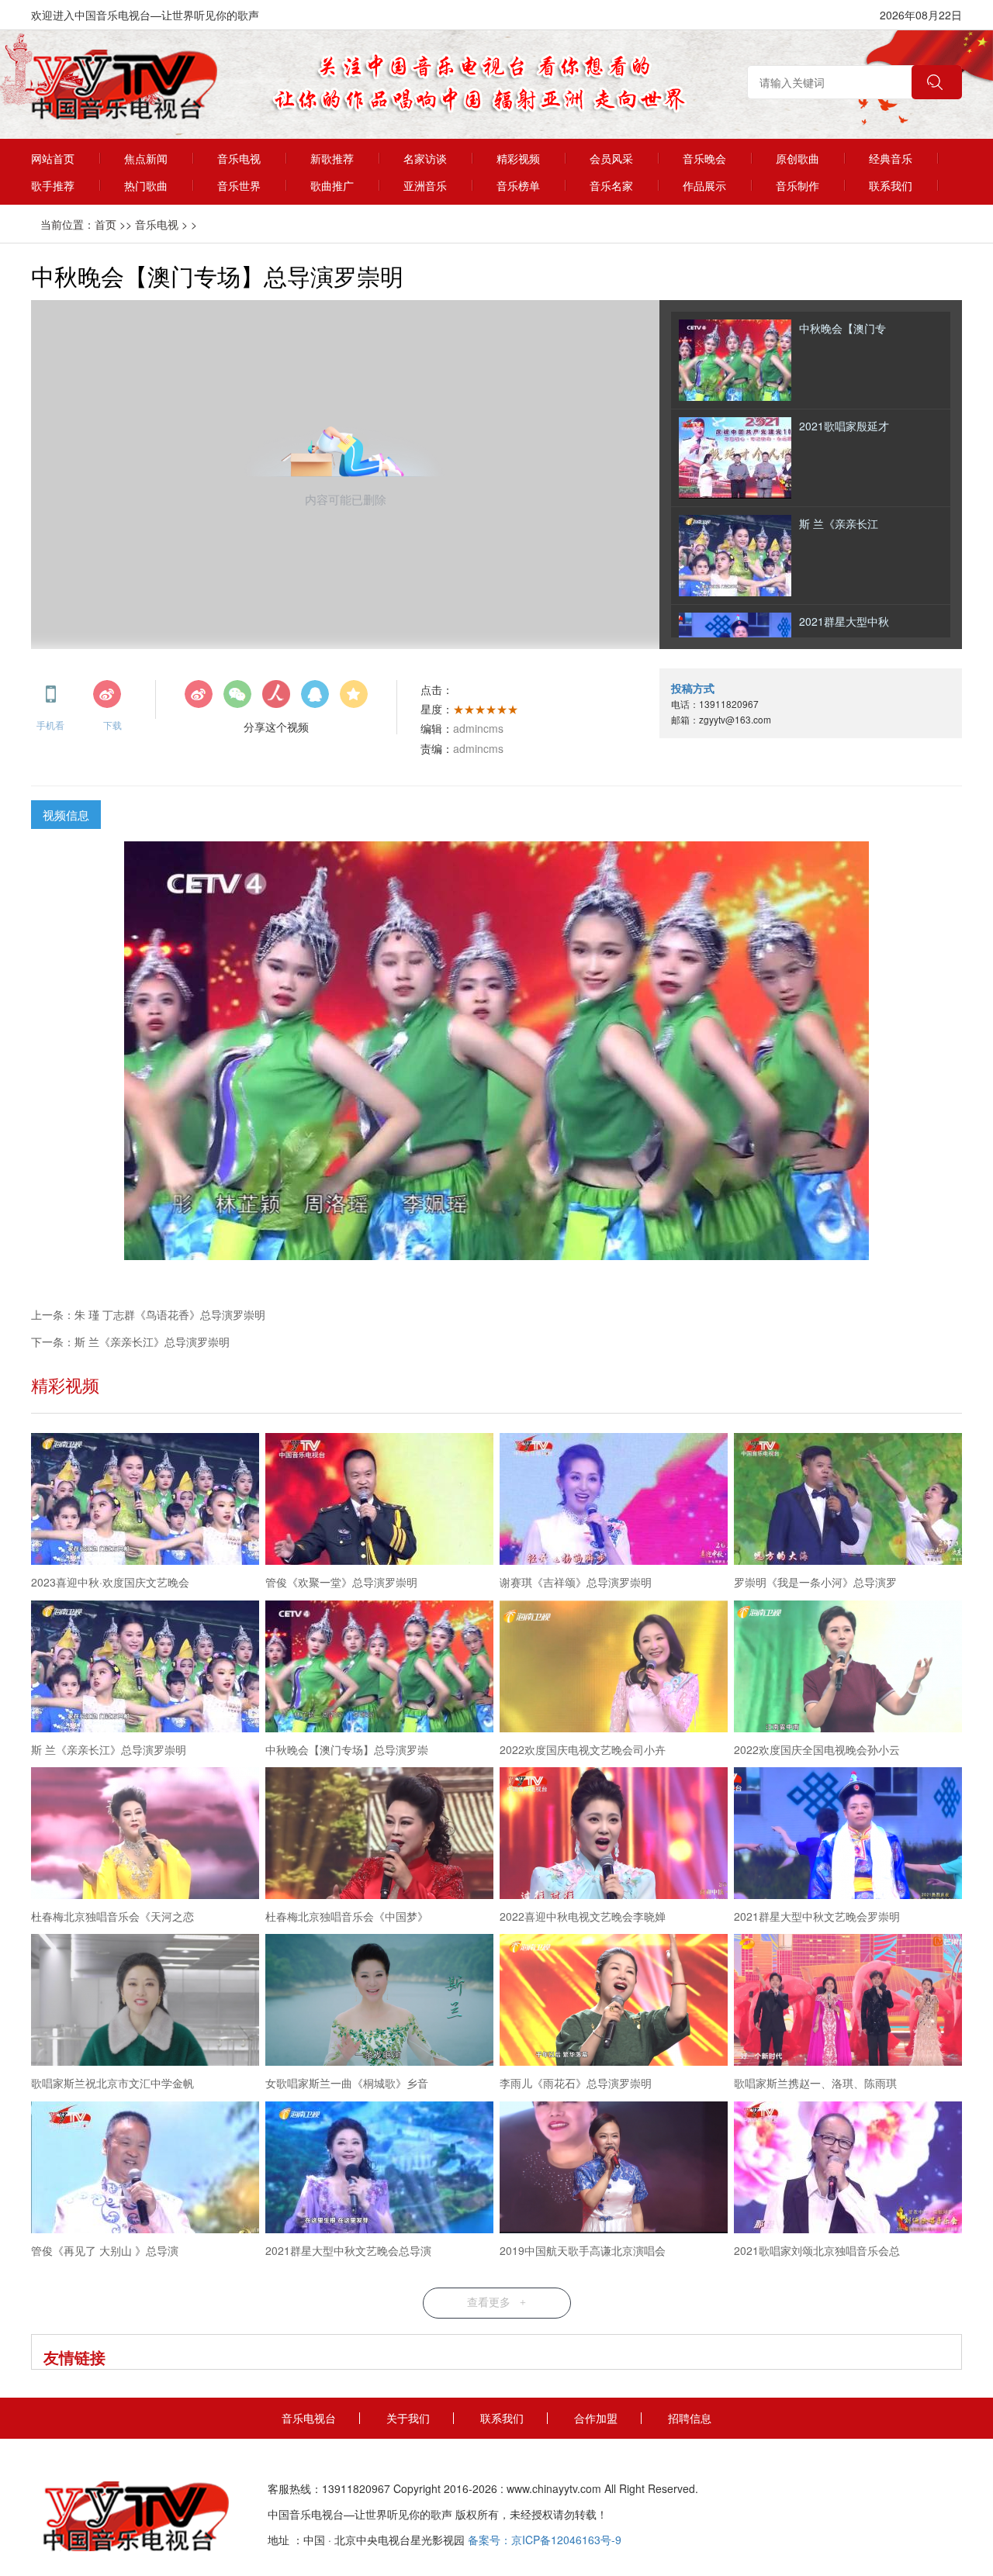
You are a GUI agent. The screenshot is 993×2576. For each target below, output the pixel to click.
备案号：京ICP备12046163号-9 (545, 2540)
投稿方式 (693, 688)
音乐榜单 (518, 185)
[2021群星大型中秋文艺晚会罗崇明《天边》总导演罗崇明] (848, 1835)
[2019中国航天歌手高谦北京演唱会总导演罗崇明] (614, 2169)
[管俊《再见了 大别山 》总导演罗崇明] (145, 2169)
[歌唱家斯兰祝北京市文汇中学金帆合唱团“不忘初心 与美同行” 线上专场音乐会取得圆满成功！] (145, 2002)
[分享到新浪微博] (199, 699)
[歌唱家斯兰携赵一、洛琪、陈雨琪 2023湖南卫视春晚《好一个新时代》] (848, 2002)
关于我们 (408, 2418)
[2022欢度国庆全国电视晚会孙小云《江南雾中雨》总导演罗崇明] (848, 1668)
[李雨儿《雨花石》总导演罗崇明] (614, 2002)
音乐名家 (611, 185)
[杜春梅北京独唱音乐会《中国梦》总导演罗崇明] (379, 1835)
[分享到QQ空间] (354, 699)
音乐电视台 (309, 2418)
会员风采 (611, 158)
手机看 (50, 718)
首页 (106, 224)
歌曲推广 (332, 185)
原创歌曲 (798, 158)
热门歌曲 (146, 185)
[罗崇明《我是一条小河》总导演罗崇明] (848, 1501)
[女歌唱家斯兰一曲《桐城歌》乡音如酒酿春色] (379, 2002)
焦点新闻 (146, 158)
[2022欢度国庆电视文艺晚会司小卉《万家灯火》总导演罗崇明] (614, 1668)
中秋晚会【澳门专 (842, 328)
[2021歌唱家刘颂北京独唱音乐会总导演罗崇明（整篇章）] (848, 2169)
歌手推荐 (53, 185)
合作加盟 (596, 2418)
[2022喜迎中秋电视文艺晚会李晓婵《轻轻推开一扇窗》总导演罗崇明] (614, 1835)
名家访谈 (425, 158)
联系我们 (891, 185)
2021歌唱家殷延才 (844, 426)
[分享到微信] (237, 699)
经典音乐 (891, 158)
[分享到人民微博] (276, 699)
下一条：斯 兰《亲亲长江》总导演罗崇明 (130, 1342)
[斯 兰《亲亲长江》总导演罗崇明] (145, 1668)
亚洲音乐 (425, 185)
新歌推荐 (332, 158)
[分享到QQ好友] (315, 699)
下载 (112, 718)
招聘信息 (690, 2418)
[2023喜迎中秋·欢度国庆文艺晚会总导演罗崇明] (145, 1501)
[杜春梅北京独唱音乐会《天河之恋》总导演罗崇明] (145, 1835)
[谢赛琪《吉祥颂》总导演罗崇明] (614, 1501)
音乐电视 (239, 158)
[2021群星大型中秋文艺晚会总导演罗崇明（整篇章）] (379, 2169)
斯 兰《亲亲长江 (839, 523)
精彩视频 (518, 158)
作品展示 (704, 185)
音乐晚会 (704, 158)
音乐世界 (239, 185)
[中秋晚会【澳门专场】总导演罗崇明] (379, 1668)
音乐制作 (798, 185)
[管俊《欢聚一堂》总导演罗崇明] (379, 1501)
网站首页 (53, 158)
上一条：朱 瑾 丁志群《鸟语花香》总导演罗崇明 (148, 1314)
